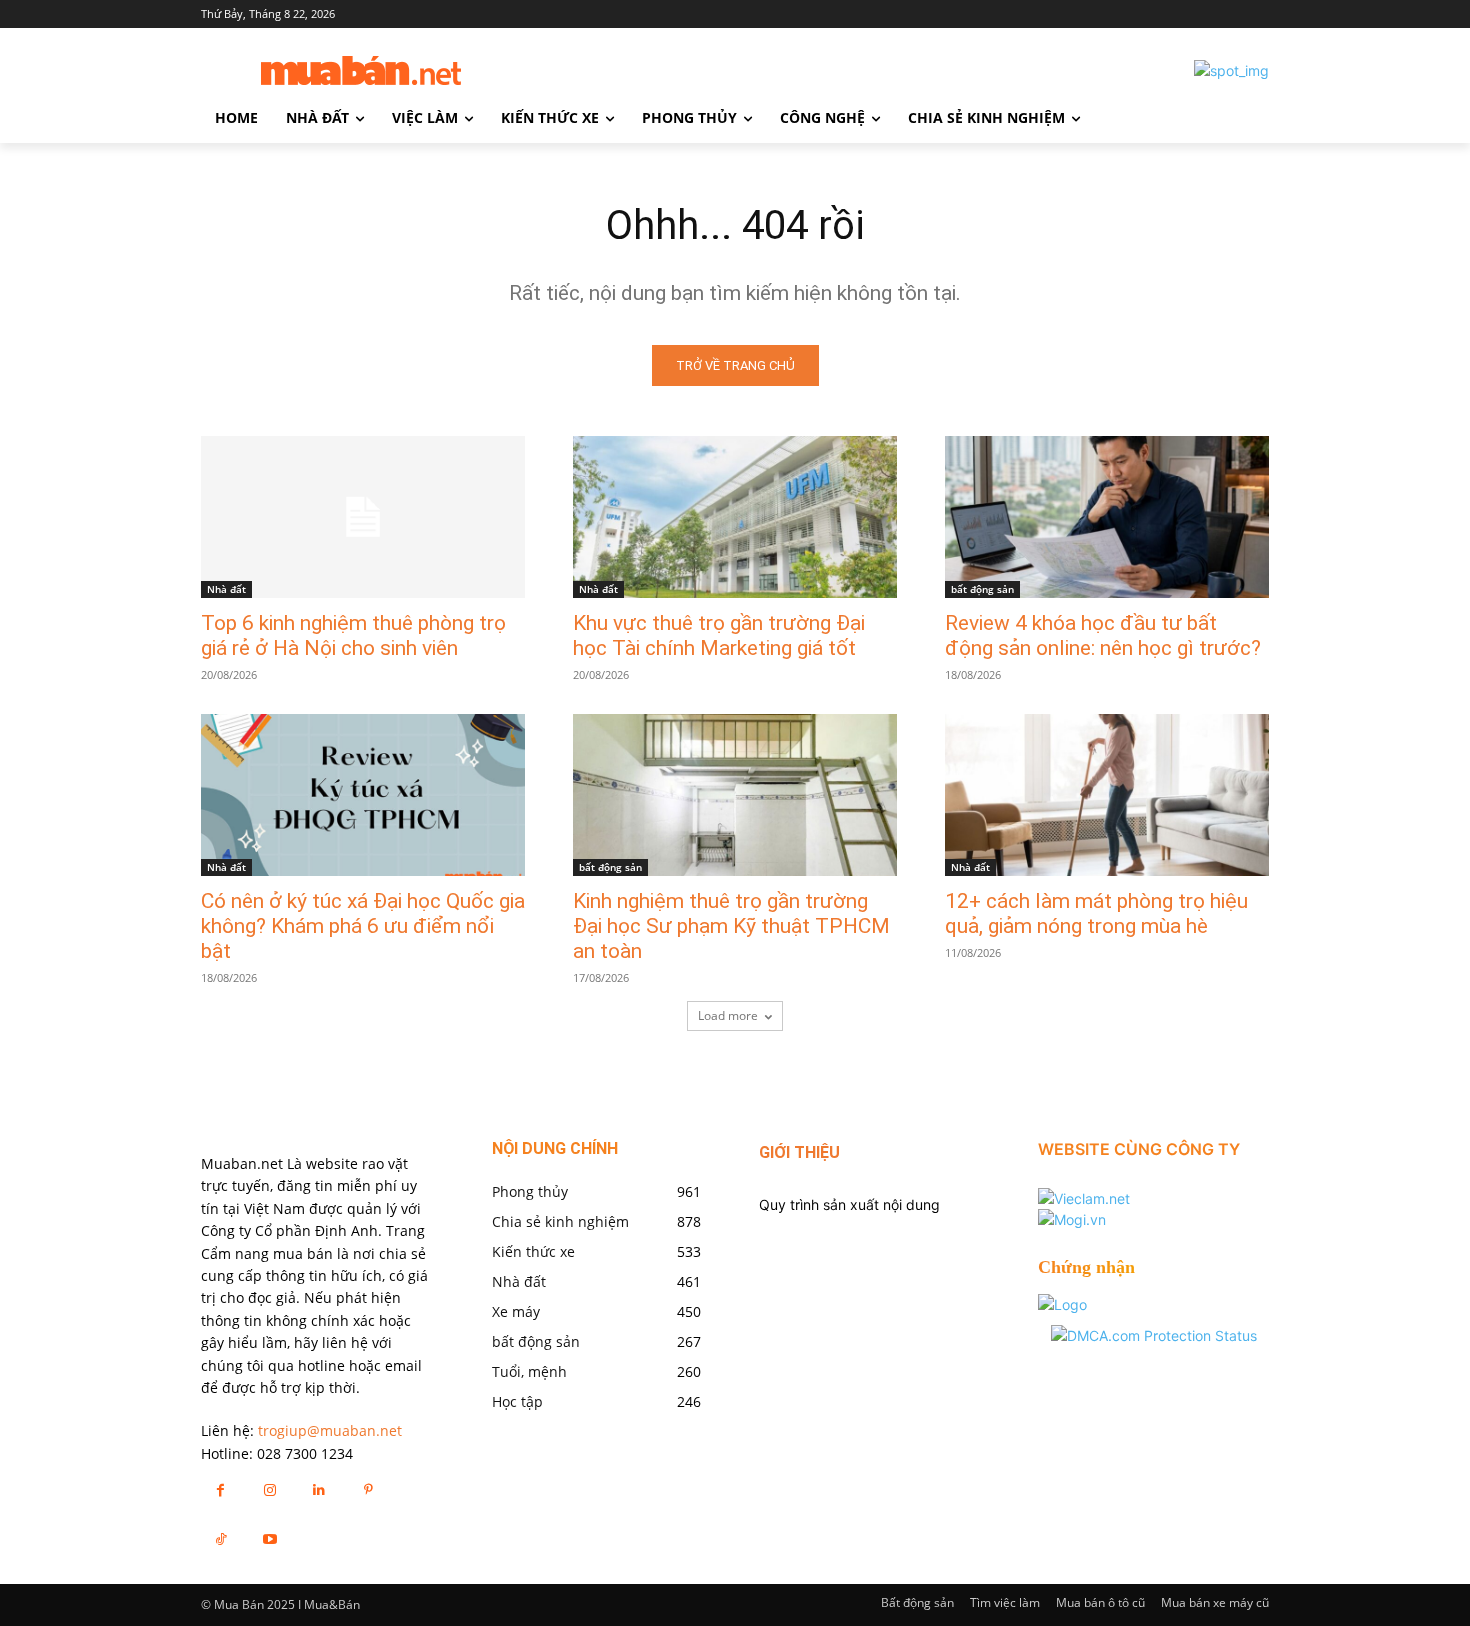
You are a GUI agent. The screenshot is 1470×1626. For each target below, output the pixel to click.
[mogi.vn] (1072, 1219)
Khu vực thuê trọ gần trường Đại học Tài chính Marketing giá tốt (719, 635)
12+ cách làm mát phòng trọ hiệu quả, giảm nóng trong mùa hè (1096, 913)
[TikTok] (220, 1538)
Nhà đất (226, 589)
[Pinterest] (368, 1489)
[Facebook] (220, 1489)
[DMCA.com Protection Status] (1154, 1335)
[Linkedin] (318, 1489)
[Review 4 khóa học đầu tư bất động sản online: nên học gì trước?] (1107, 517)
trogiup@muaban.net (330, 1430)
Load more (728, 1015)
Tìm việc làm (1005, 1602)
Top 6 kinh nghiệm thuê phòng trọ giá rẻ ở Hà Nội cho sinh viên (353, 635)
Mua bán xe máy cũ (1215, 1602)
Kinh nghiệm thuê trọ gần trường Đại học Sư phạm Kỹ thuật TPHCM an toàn (731, 926)
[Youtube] (269, 1538)
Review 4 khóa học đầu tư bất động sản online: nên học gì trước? (1103, 635)
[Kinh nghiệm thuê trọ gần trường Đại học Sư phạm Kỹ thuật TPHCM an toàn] (735, 795)
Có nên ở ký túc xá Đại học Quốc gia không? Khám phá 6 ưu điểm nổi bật (363, 926)
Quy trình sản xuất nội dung (849, 1204)
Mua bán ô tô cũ (1100, 1602)
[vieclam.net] (1084, 1198)
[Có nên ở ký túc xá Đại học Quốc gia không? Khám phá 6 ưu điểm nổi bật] (363, 795)
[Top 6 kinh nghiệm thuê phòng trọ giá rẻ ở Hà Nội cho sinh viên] (363, 517)
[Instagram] (269, 1489)
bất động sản (982, 589)
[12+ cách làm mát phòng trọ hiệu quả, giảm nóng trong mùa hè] (1107, 795)
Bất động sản (917, 1602)
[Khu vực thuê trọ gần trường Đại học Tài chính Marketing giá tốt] (735, 517)
